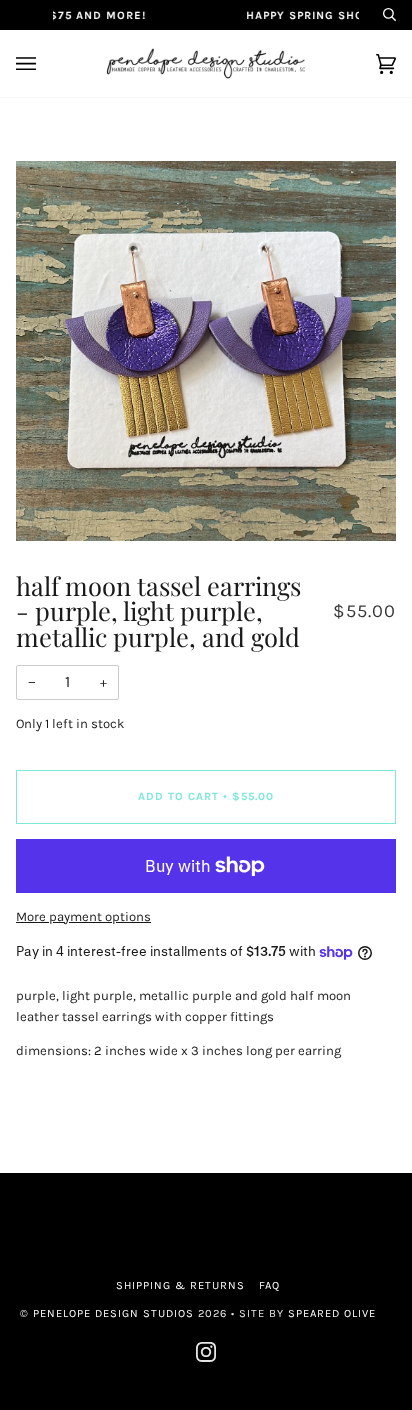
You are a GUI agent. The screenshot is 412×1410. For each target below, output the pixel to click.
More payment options (83, 916)
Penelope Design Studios (113, 1313)
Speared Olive (332, 1313)
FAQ (269, 1285)
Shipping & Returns (180, 1285)
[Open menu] (46, 63)
